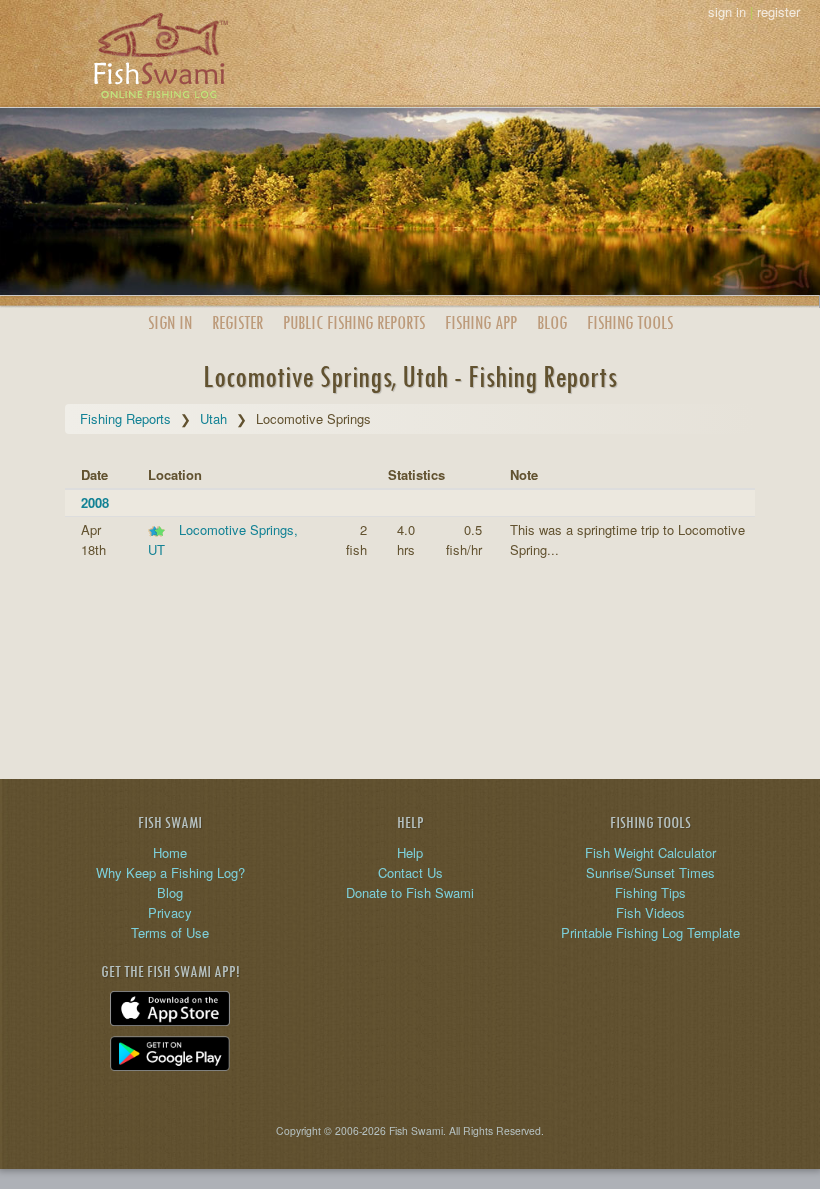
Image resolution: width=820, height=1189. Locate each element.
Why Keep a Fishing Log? (170, 872)
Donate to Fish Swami (410, 892)
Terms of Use (170, 932)
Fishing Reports (125, 418)
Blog (552, 322)
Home (170, 852)
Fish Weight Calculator (650, 852)
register (778, 11)
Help (410, 852)
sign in (727, 11)
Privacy (170, 912)
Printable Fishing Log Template (650, 932)
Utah (213, 418)
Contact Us (410, 872)
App (481, 322)
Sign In (170, 322)
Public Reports (354, 322)
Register (237, 322)
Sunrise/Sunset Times (650, 872)
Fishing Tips (650, 892)
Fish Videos (650, 912)
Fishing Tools (630, 322)
